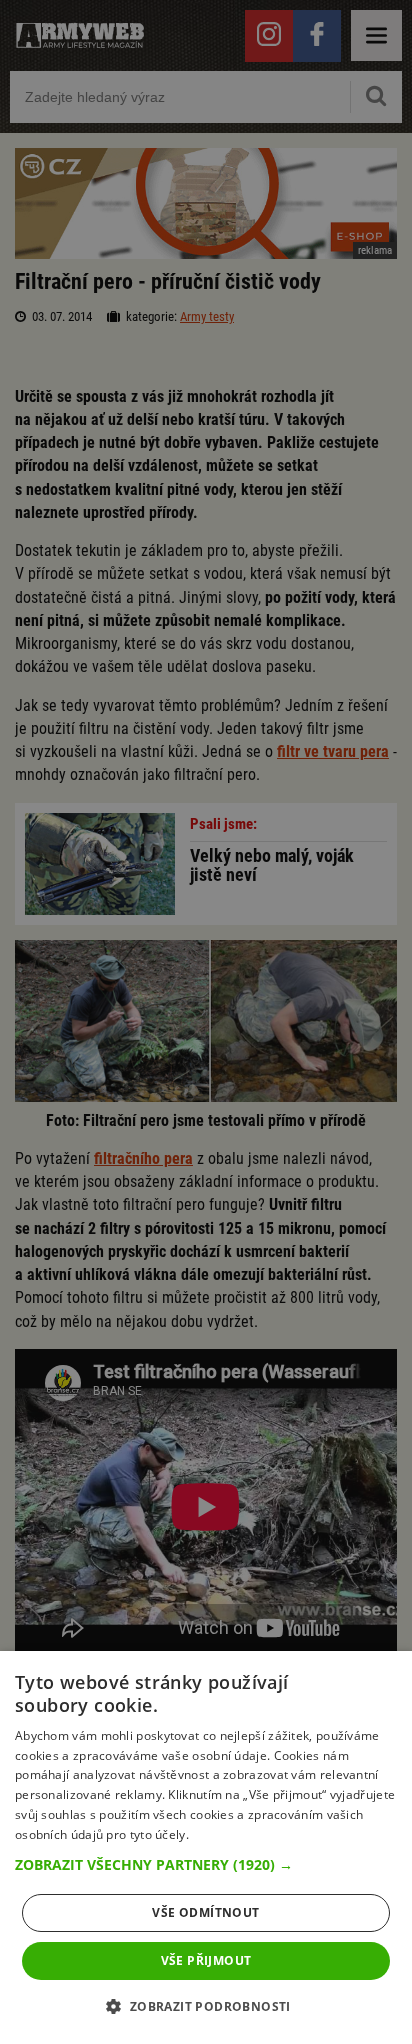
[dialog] (206, 1847)
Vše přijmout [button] (206, 1960)
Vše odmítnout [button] (205, 1912)
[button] (206, 1865)
